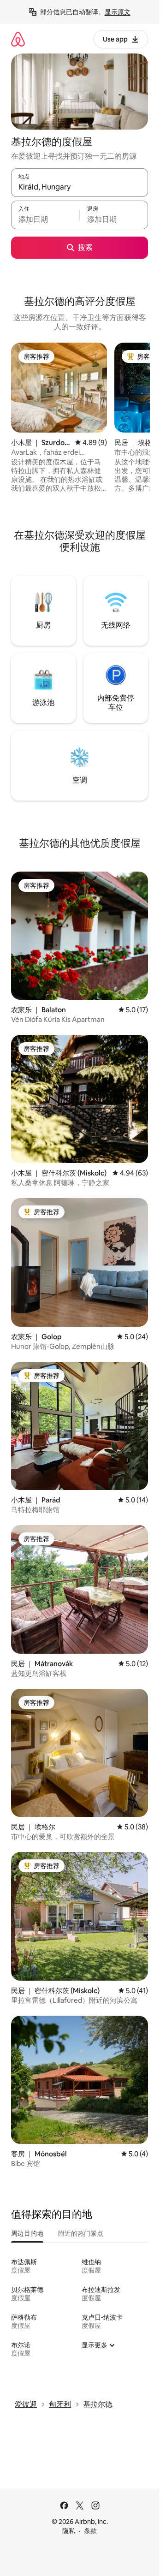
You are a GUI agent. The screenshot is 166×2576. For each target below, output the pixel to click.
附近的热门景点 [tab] (81, 2233)
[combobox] (80, 187)
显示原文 (118, 12)
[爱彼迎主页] (18, 39)
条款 (90, 2531)
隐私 (69, 2531)
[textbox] (45, 219)
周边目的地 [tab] (27, 2233)
